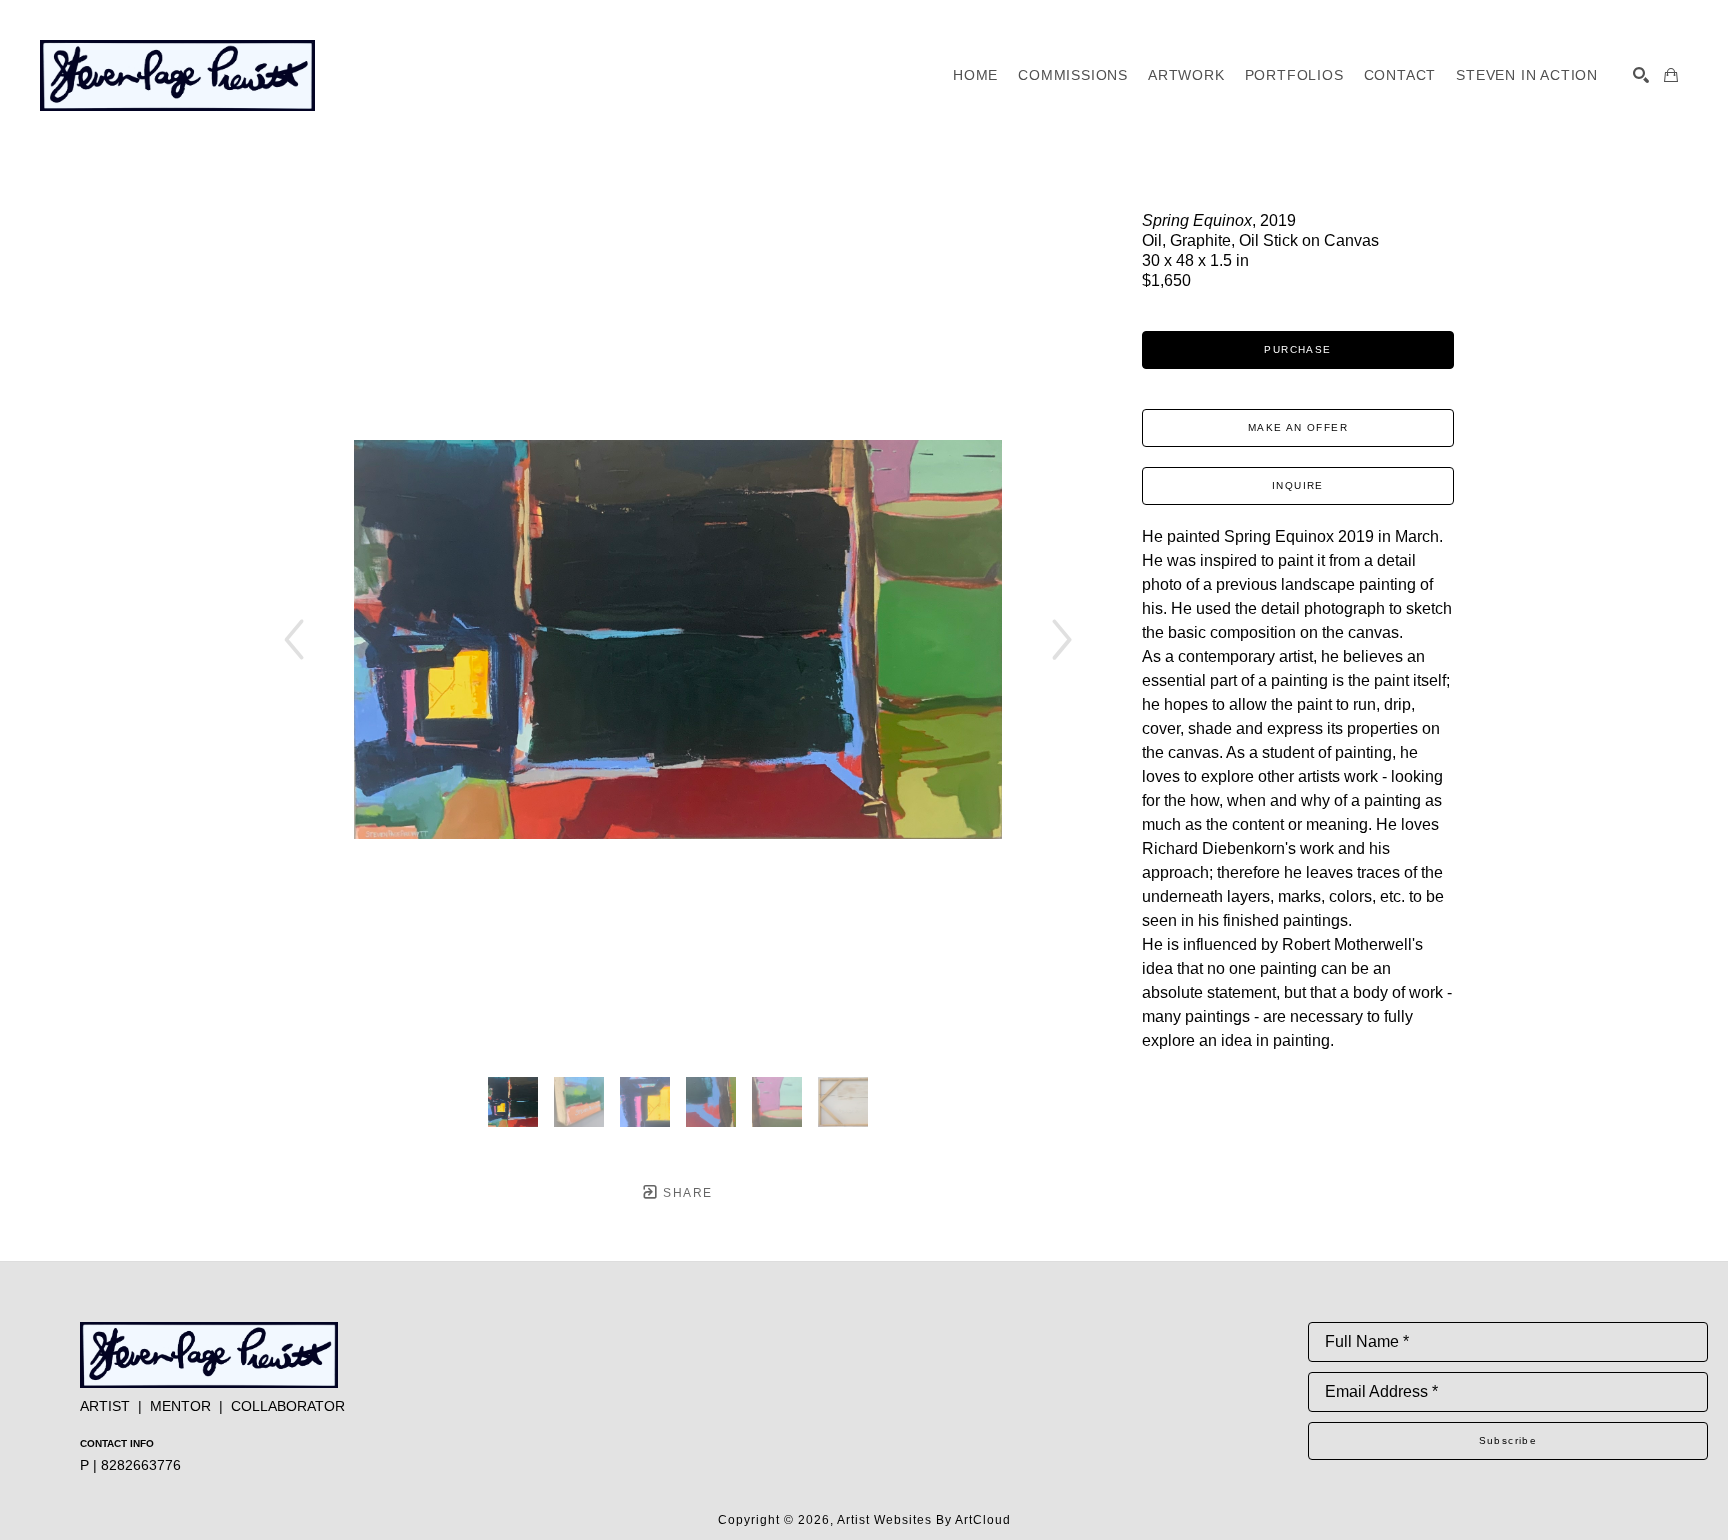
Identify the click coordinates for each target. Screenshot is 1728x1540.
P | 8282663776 (130, 1465)
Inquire (1298, 485)
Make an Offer (1298, 427)
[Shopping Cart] (1671, 75)
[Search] (1641, 75)
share (685, 1193)
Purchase (1297, 349)
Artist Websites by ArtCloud (924, 1520)
